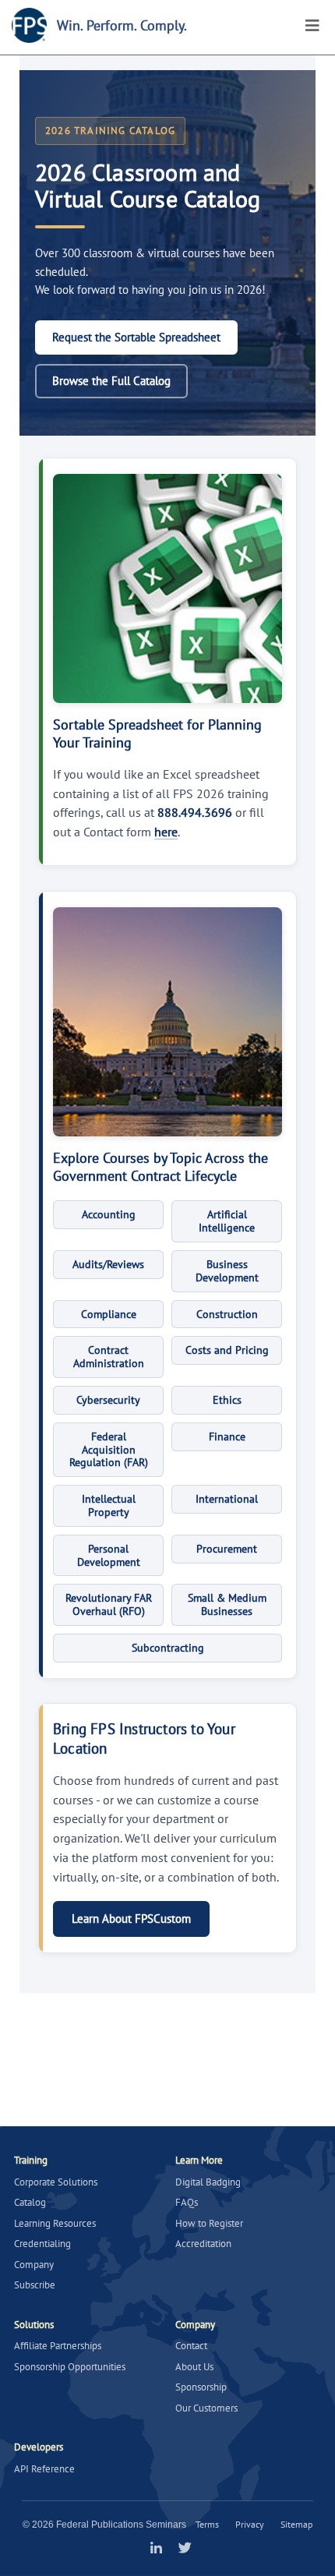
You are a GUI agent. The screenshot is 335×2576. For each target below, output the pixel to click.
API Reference (44, 2469)
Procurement (227, 1549)
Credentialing (42, 2244)
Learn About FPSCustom (131, 1919)
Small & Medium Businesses (227, 1604)
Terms (207, 2524)
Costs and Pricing (227, 1350)
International (227, 1499)
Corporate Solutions (56, 2182)
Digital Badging (208, 2182)
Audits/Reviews (108, 1264)
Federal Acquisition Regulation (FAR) (109, 1450)
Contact (191, 2346)
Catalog (30, 2202)
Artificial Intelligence (227, 1221)
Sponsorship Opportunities (70, 2367)
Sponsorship (201, 2387)
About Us (194, 2367)
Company (34, 2265)
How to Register (209, 2223)
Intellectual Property (109, 1505)
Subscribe (35, 2285)
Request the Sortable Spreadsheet (136, 337)
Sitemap (296, 2524)
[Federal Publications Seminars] (29, 25)
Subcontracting (168, 1648)
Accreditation (203, 2244)
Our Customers (206, 2408)
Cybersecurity (108, 1400)
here (166, 832)
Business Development (227, 1271)
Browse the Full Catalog (111, 381)
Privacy (250, 2524)
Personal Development (109, 1555)
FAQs (187, 2202)
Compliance (109, 1314)
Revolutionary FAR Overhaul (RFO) (109, 1604)
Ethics (227, 1400)
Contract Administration (109, 1357)
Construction (227, 1314)
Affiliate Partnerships (58, 2346)
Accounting (109, 1214)
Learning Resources (55, 2223)
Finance (227, 1436)
